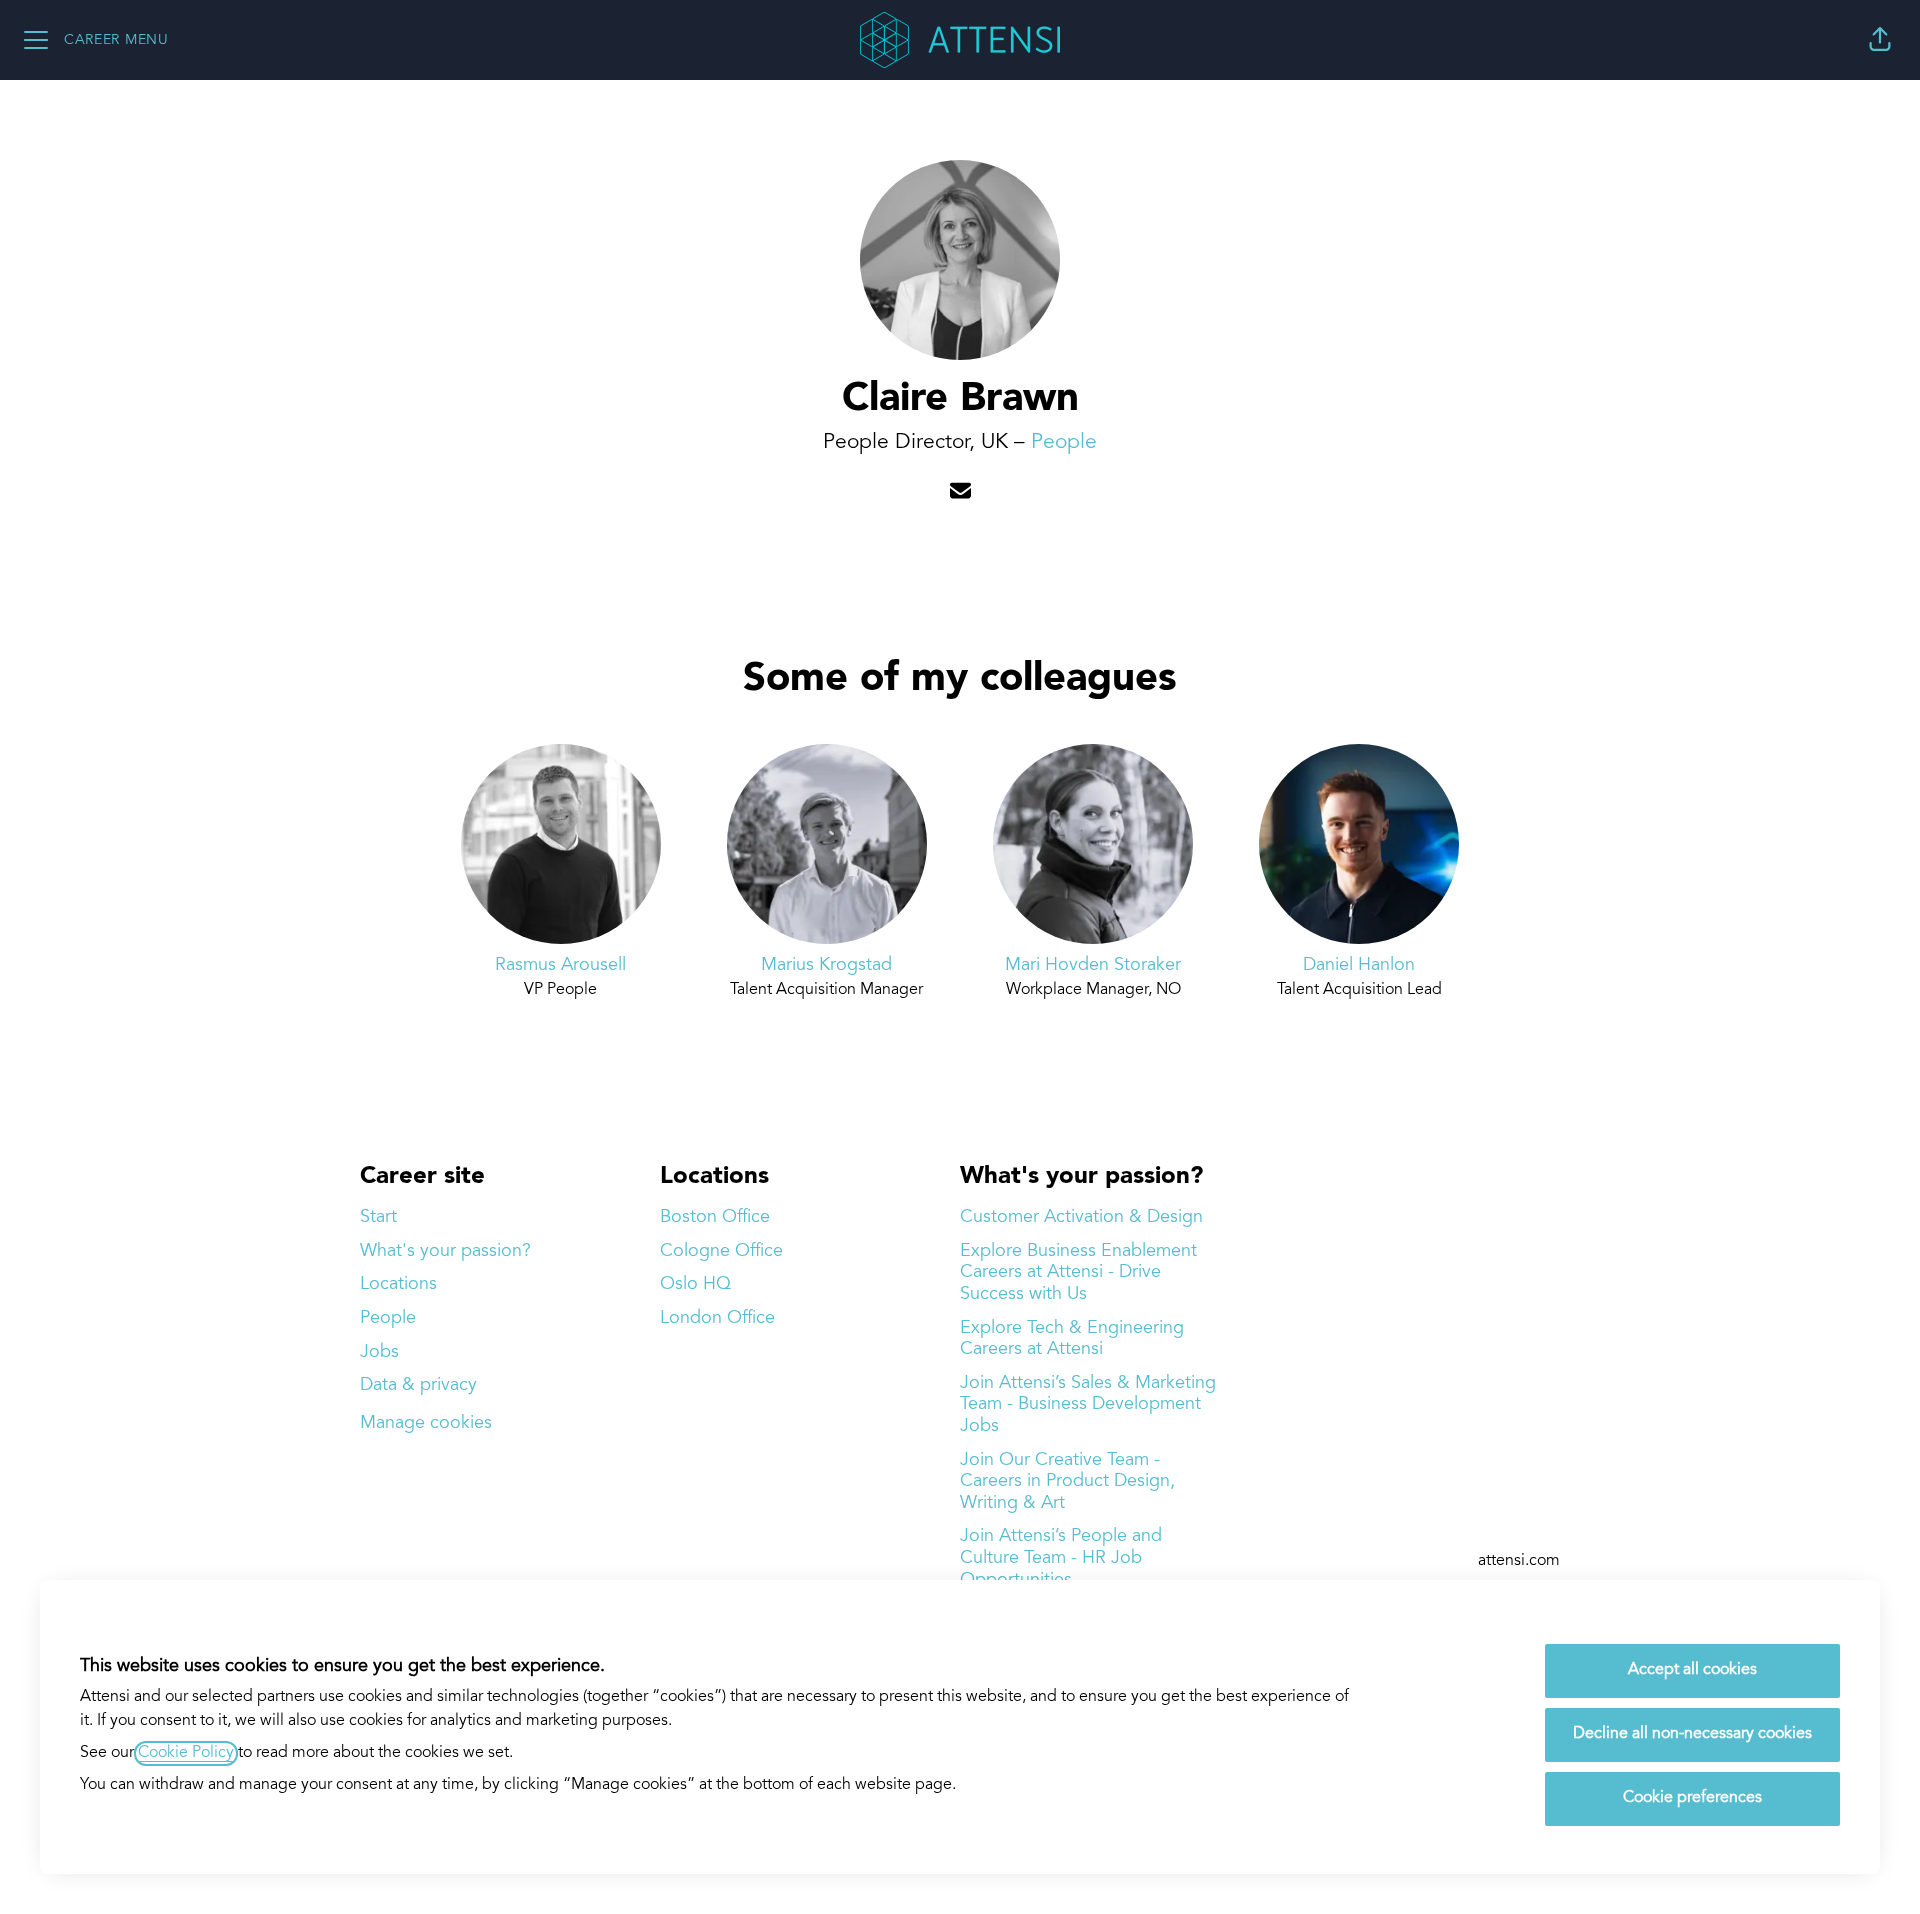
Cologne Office (721, 1251)
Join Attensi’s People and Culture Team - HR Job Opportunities (1061, 1558)
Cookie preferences (1692, 1798)
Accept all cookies (1692, 1670)
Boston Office (715, 1217)
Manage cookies (426, 1423)
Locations (398, 1284)
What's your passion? (445, 1251)
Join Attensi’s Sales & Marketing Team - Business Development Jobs (1088, 1405)
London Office (717, 1318)
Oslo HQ (695, 1284)
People (1064, 443)
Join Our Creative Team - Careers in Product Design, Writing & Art (1067, 1482)
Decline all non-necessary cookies (1692, 1734)
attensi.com (1519, 1561)
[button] (1880, 40)
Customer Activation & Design (1081, 1217)
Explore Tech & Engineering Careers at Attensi (1072, 1339)
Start (378, 1217)
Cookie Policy (186, 1753)
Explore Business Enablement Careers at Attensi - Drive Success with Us (1078, 1273)
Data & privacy (418, 1385)
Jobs (379, 1352)
